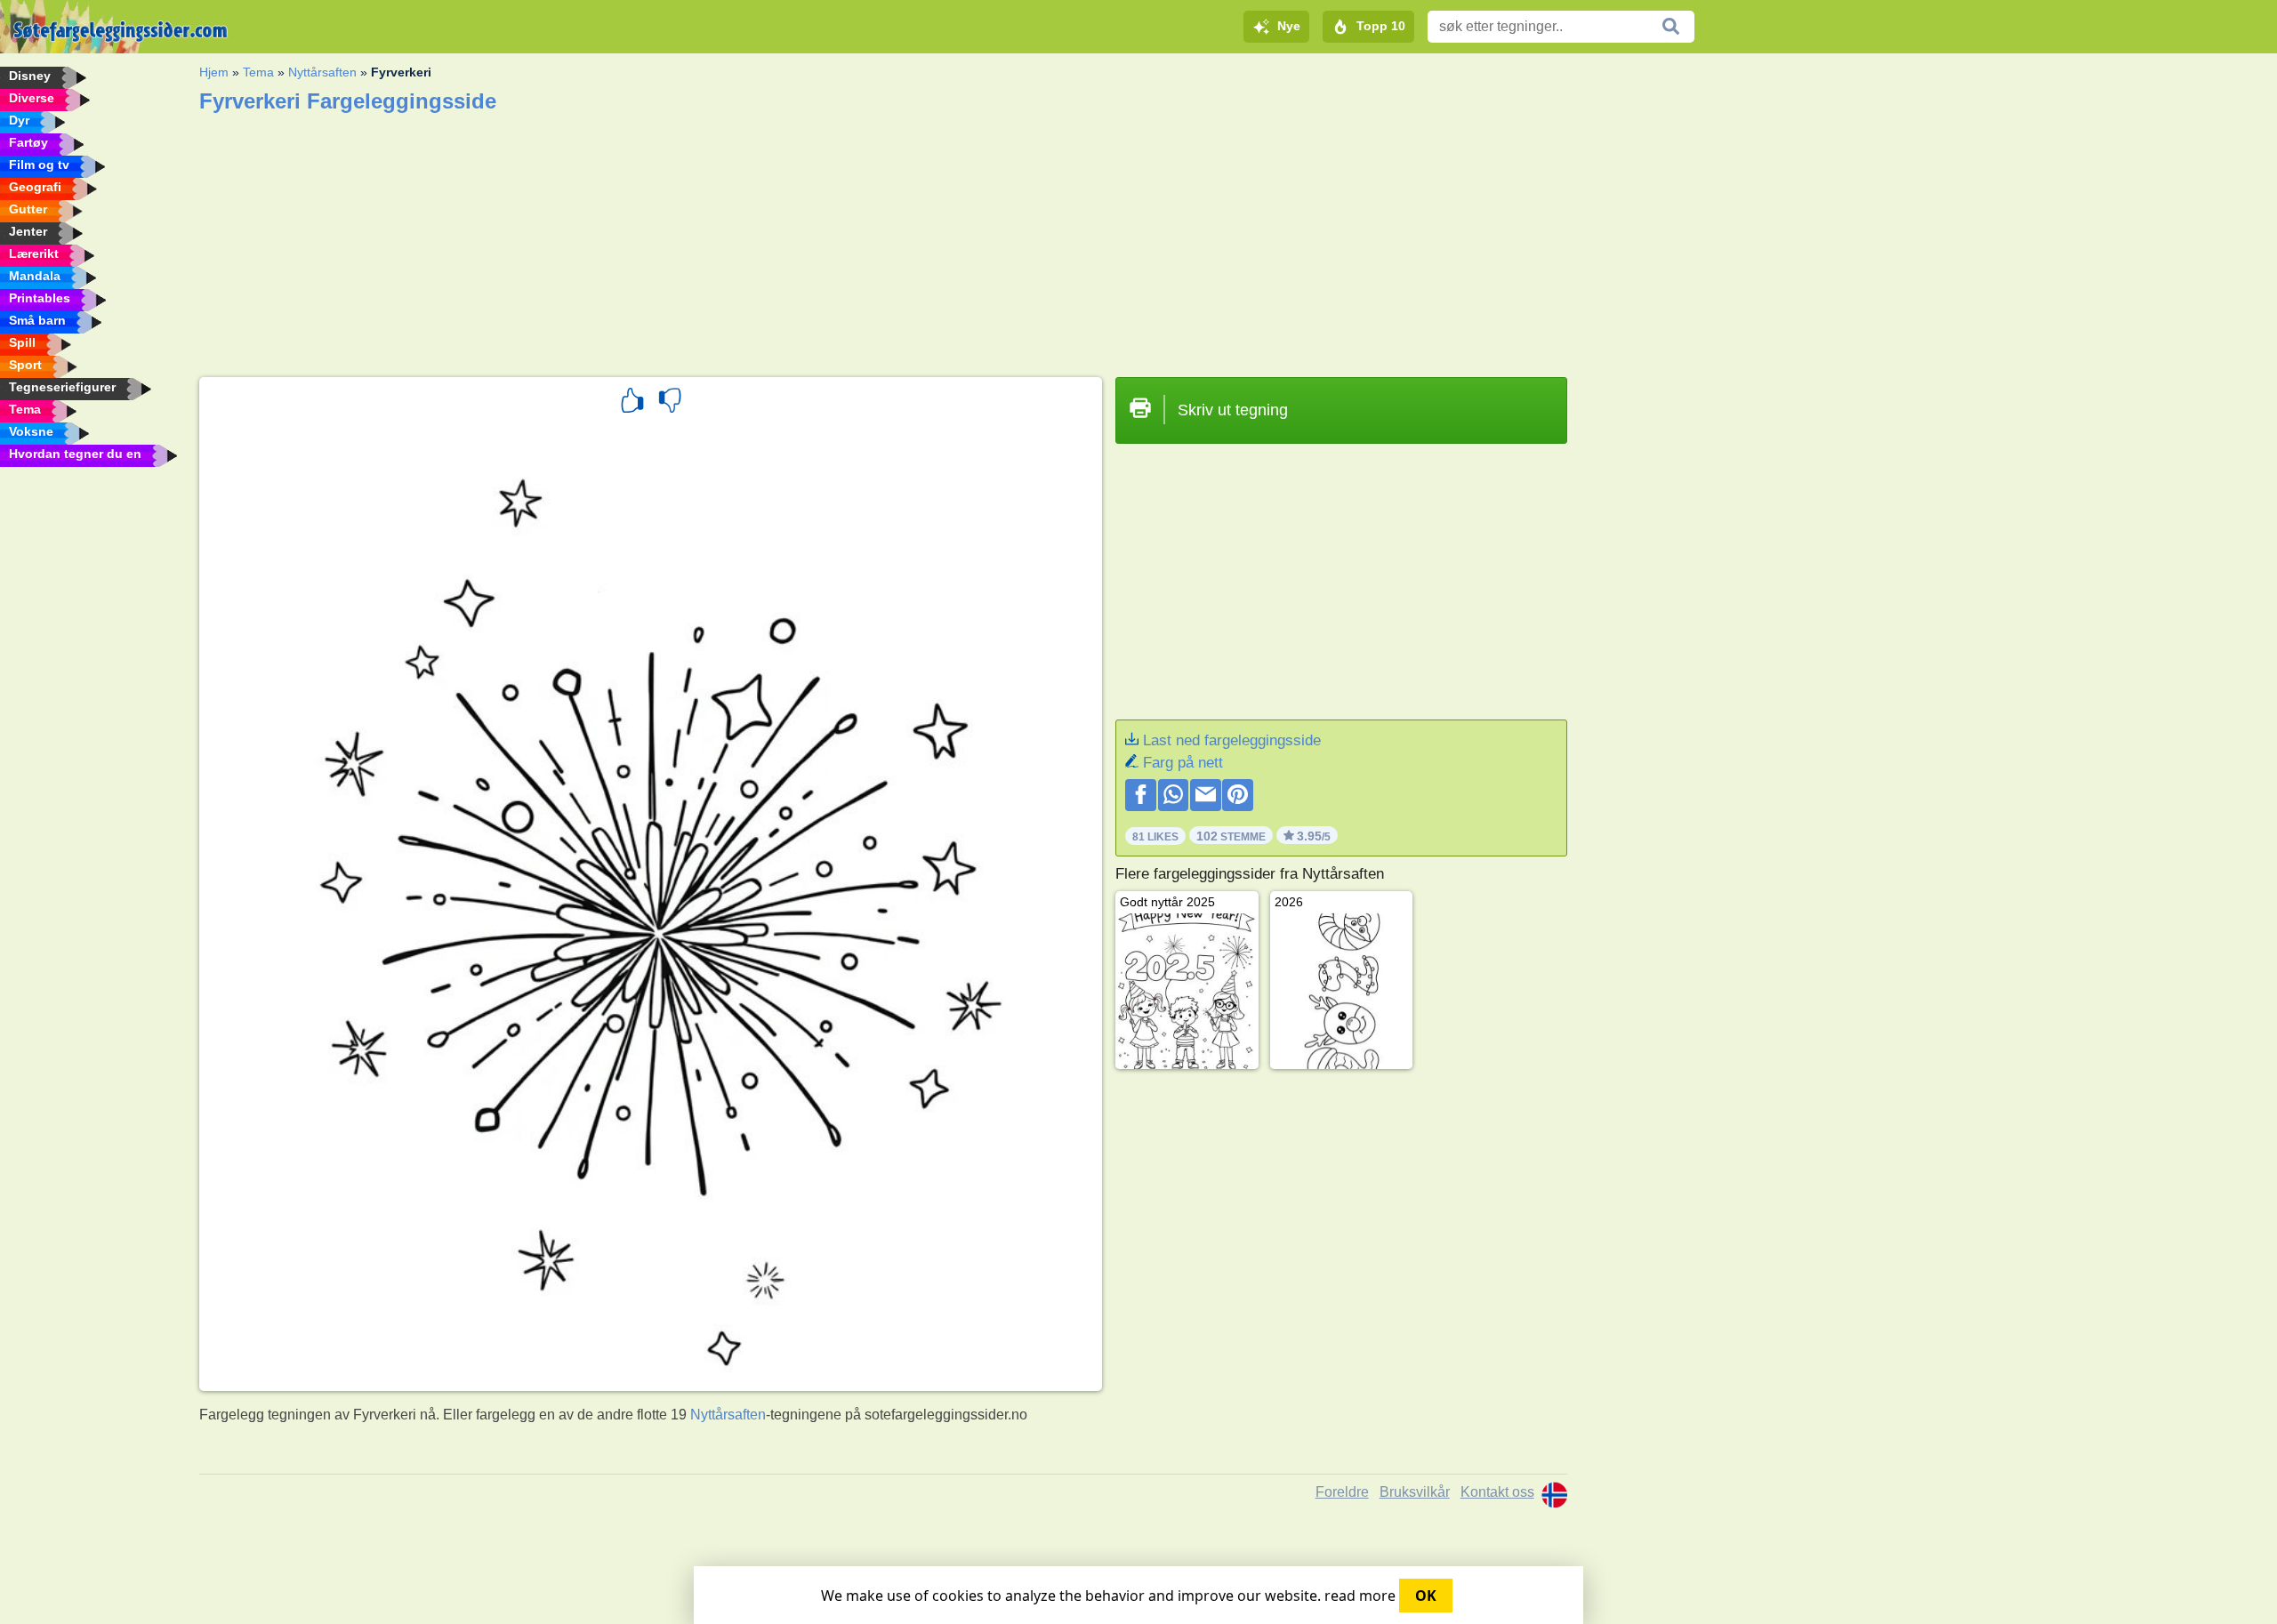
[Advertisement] (733, 239)
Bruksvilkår (1415, 1492)
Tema (258, 72)
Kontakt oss (1497, 1492)
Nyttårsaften (322, 72)
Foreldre (1342, 1492)
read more (1360, 1596)
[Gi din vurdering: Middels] (670, 403)
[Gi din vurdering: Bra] (632, 403)
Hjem (214, 72)
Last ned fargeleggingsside (1232, 740)
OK (1426, 1596)
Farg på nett (1183, 763)
